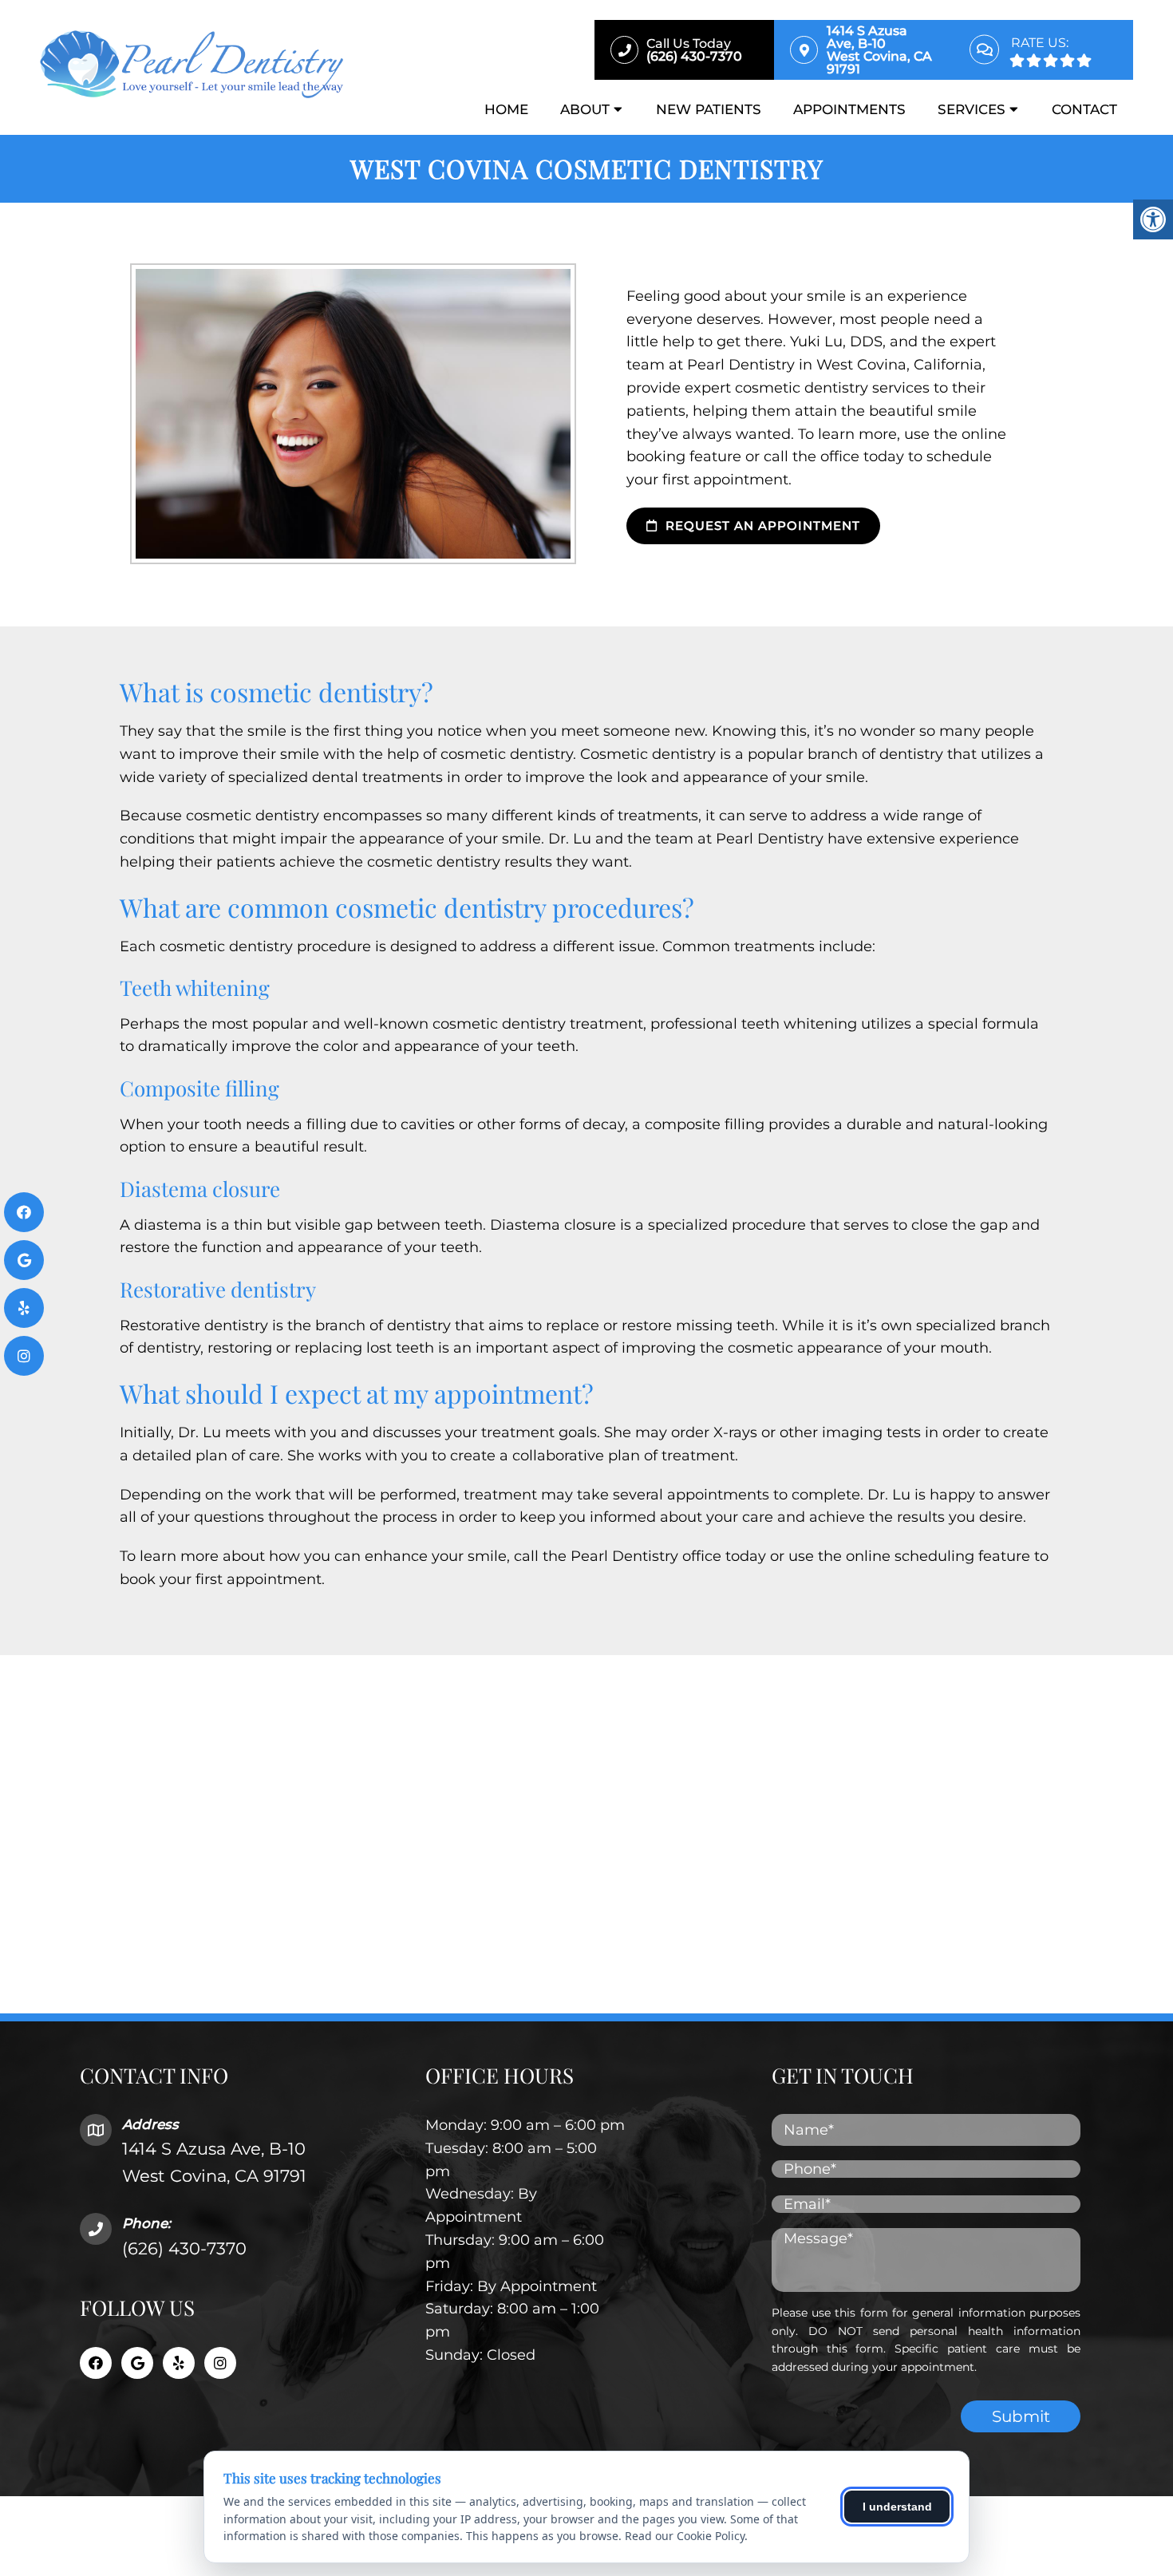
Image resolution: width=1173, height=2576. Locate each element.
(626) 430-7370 (184, 2248)
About (585, 109)
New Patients (709, 109)
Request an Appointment (761, 525)
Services (972, 109)
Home (506, 109)
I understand (897, 2507)
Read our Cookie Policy (685, 2536)
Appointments (849, 109)
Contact (1084, 109)
